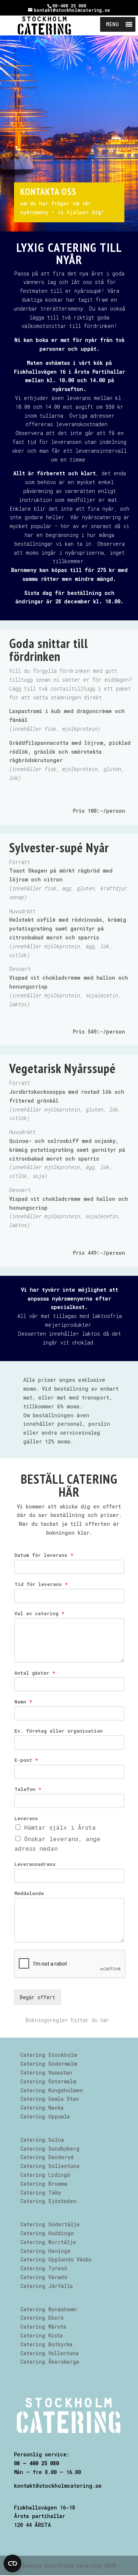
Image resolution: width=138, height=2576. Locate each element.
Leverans (26, 1818)
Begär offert (38, 1997)
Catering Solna (42, 2140)
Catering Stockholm (49, 2055)
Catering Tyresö (44, 2268)
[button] (112, 24)
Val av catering (39, 1614)
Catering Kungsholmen (52, 2090)
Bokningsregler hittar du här (68, 2020)
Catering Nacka (42, 2108)
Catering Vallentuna (49, 2353)
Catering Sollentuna (50, 2166)
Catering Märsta (43, 2327)
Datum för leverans (44, 1555)
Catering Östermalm (48, 2081)
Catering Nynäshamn (49, 2309)
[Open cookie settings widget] (13, 2563)
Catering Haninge (45, 2251)
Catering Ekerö (42, 2318)
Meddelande (29, 1893)
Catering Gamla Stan (50, 2099)
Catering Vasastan (46, 2073)
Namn (23, 1702)
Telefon (28, 1789)
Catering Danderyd (47, 2157)
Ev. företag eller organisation (59, 1731)
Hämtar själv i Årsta (60, 1827)
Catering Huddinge (47, 2233)
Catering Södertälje (50, 2224)
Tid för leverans (41, 1584)
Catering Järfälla (47, 2286)
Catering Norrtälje (48, 2242)
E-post (26, 1760)
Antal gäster (35, 1673)
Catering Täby (41, 2193)
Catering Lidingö (45, 2175)
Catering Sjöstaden (48, 2201)
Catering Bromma (44, 2184)
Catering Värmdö (44, 2277)
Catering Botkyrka (46, 2344)
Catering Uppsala (45, 2116)
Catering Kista (42, 2335)
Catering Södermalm (49, 2064)
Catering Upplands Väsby (56, 2259)
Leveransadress (35, 1864)
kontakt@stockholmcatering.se (58, 2486)
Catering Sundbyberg (50, 2149)
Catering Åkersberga (50, 2362)
